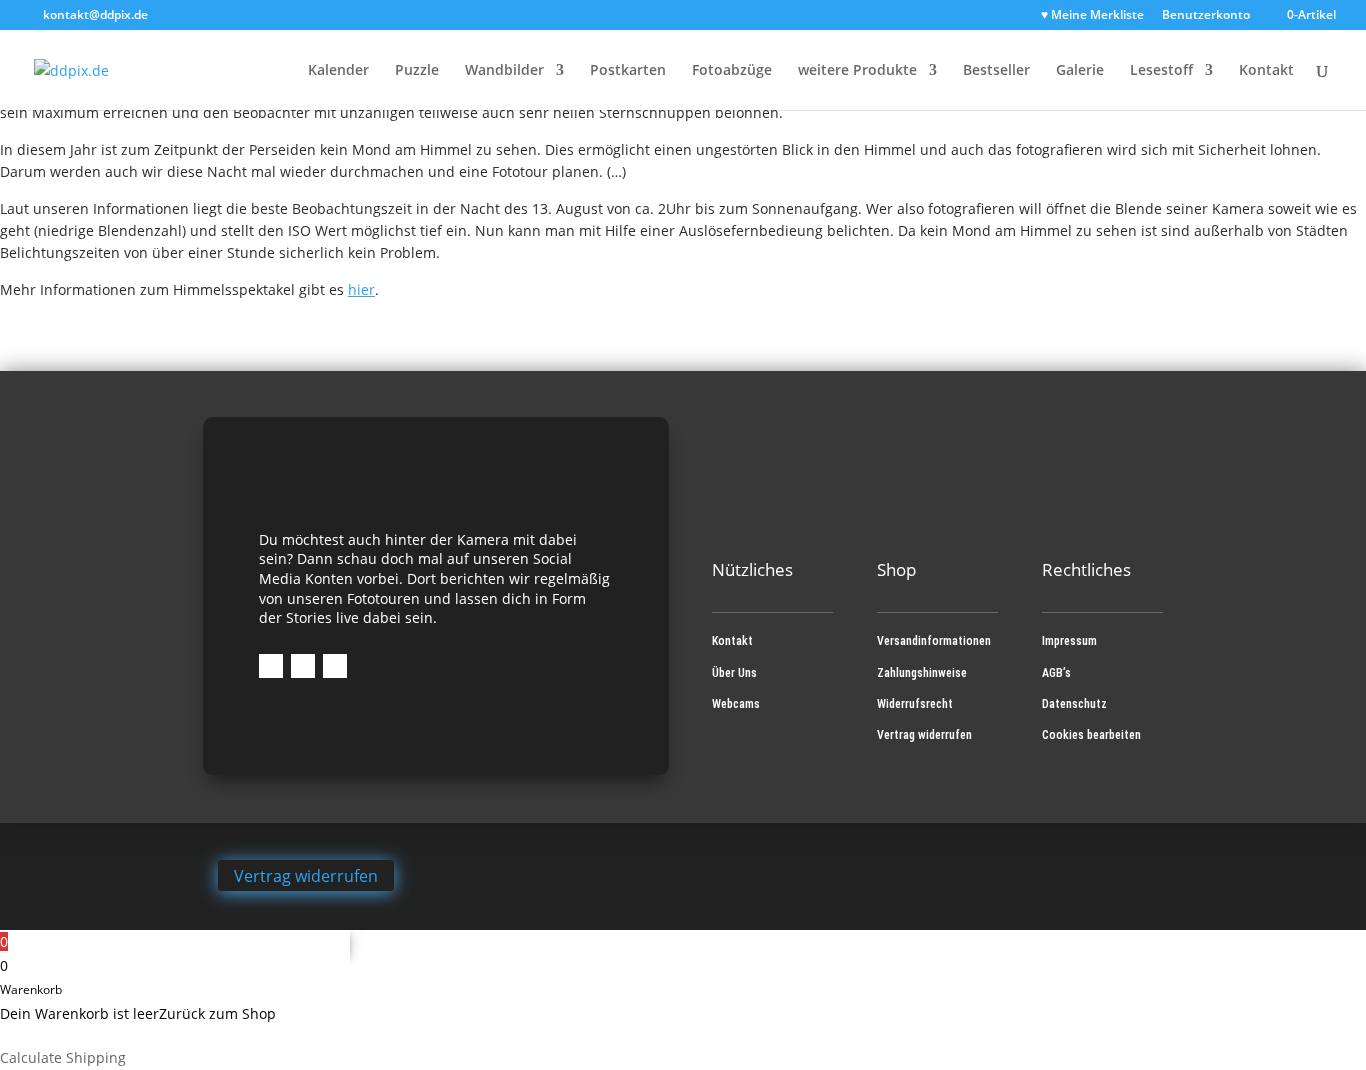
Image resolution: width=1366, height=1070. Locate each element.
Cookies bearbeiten (1091, 735)
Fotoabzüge (732, 71)
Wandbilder (504, 71)
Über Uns (734, 673)
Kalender (338, 71)
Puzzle (417, 71)
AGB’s (1056, 673)
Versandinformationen (934, 641)
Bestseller (996, 71)
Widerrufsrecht (915, 704)
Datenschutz (1074, 704)
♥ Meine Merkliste (1092, 16)
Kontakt (1266, 71)
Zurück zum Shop (217, 1013)
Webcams (736, 704)
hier (361, 289)
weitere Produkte (857, 71)
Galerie (1080, 71)
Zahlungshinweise (922, 673)
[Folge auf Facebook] (271, 666)
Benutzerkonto (1206, 16)
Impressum (1069, 641)
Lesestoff (1161, 71)
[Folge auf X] (335, 666)
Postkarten (628, 71)
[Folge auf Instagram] (303, 666)
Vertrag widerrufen (924, 735)
